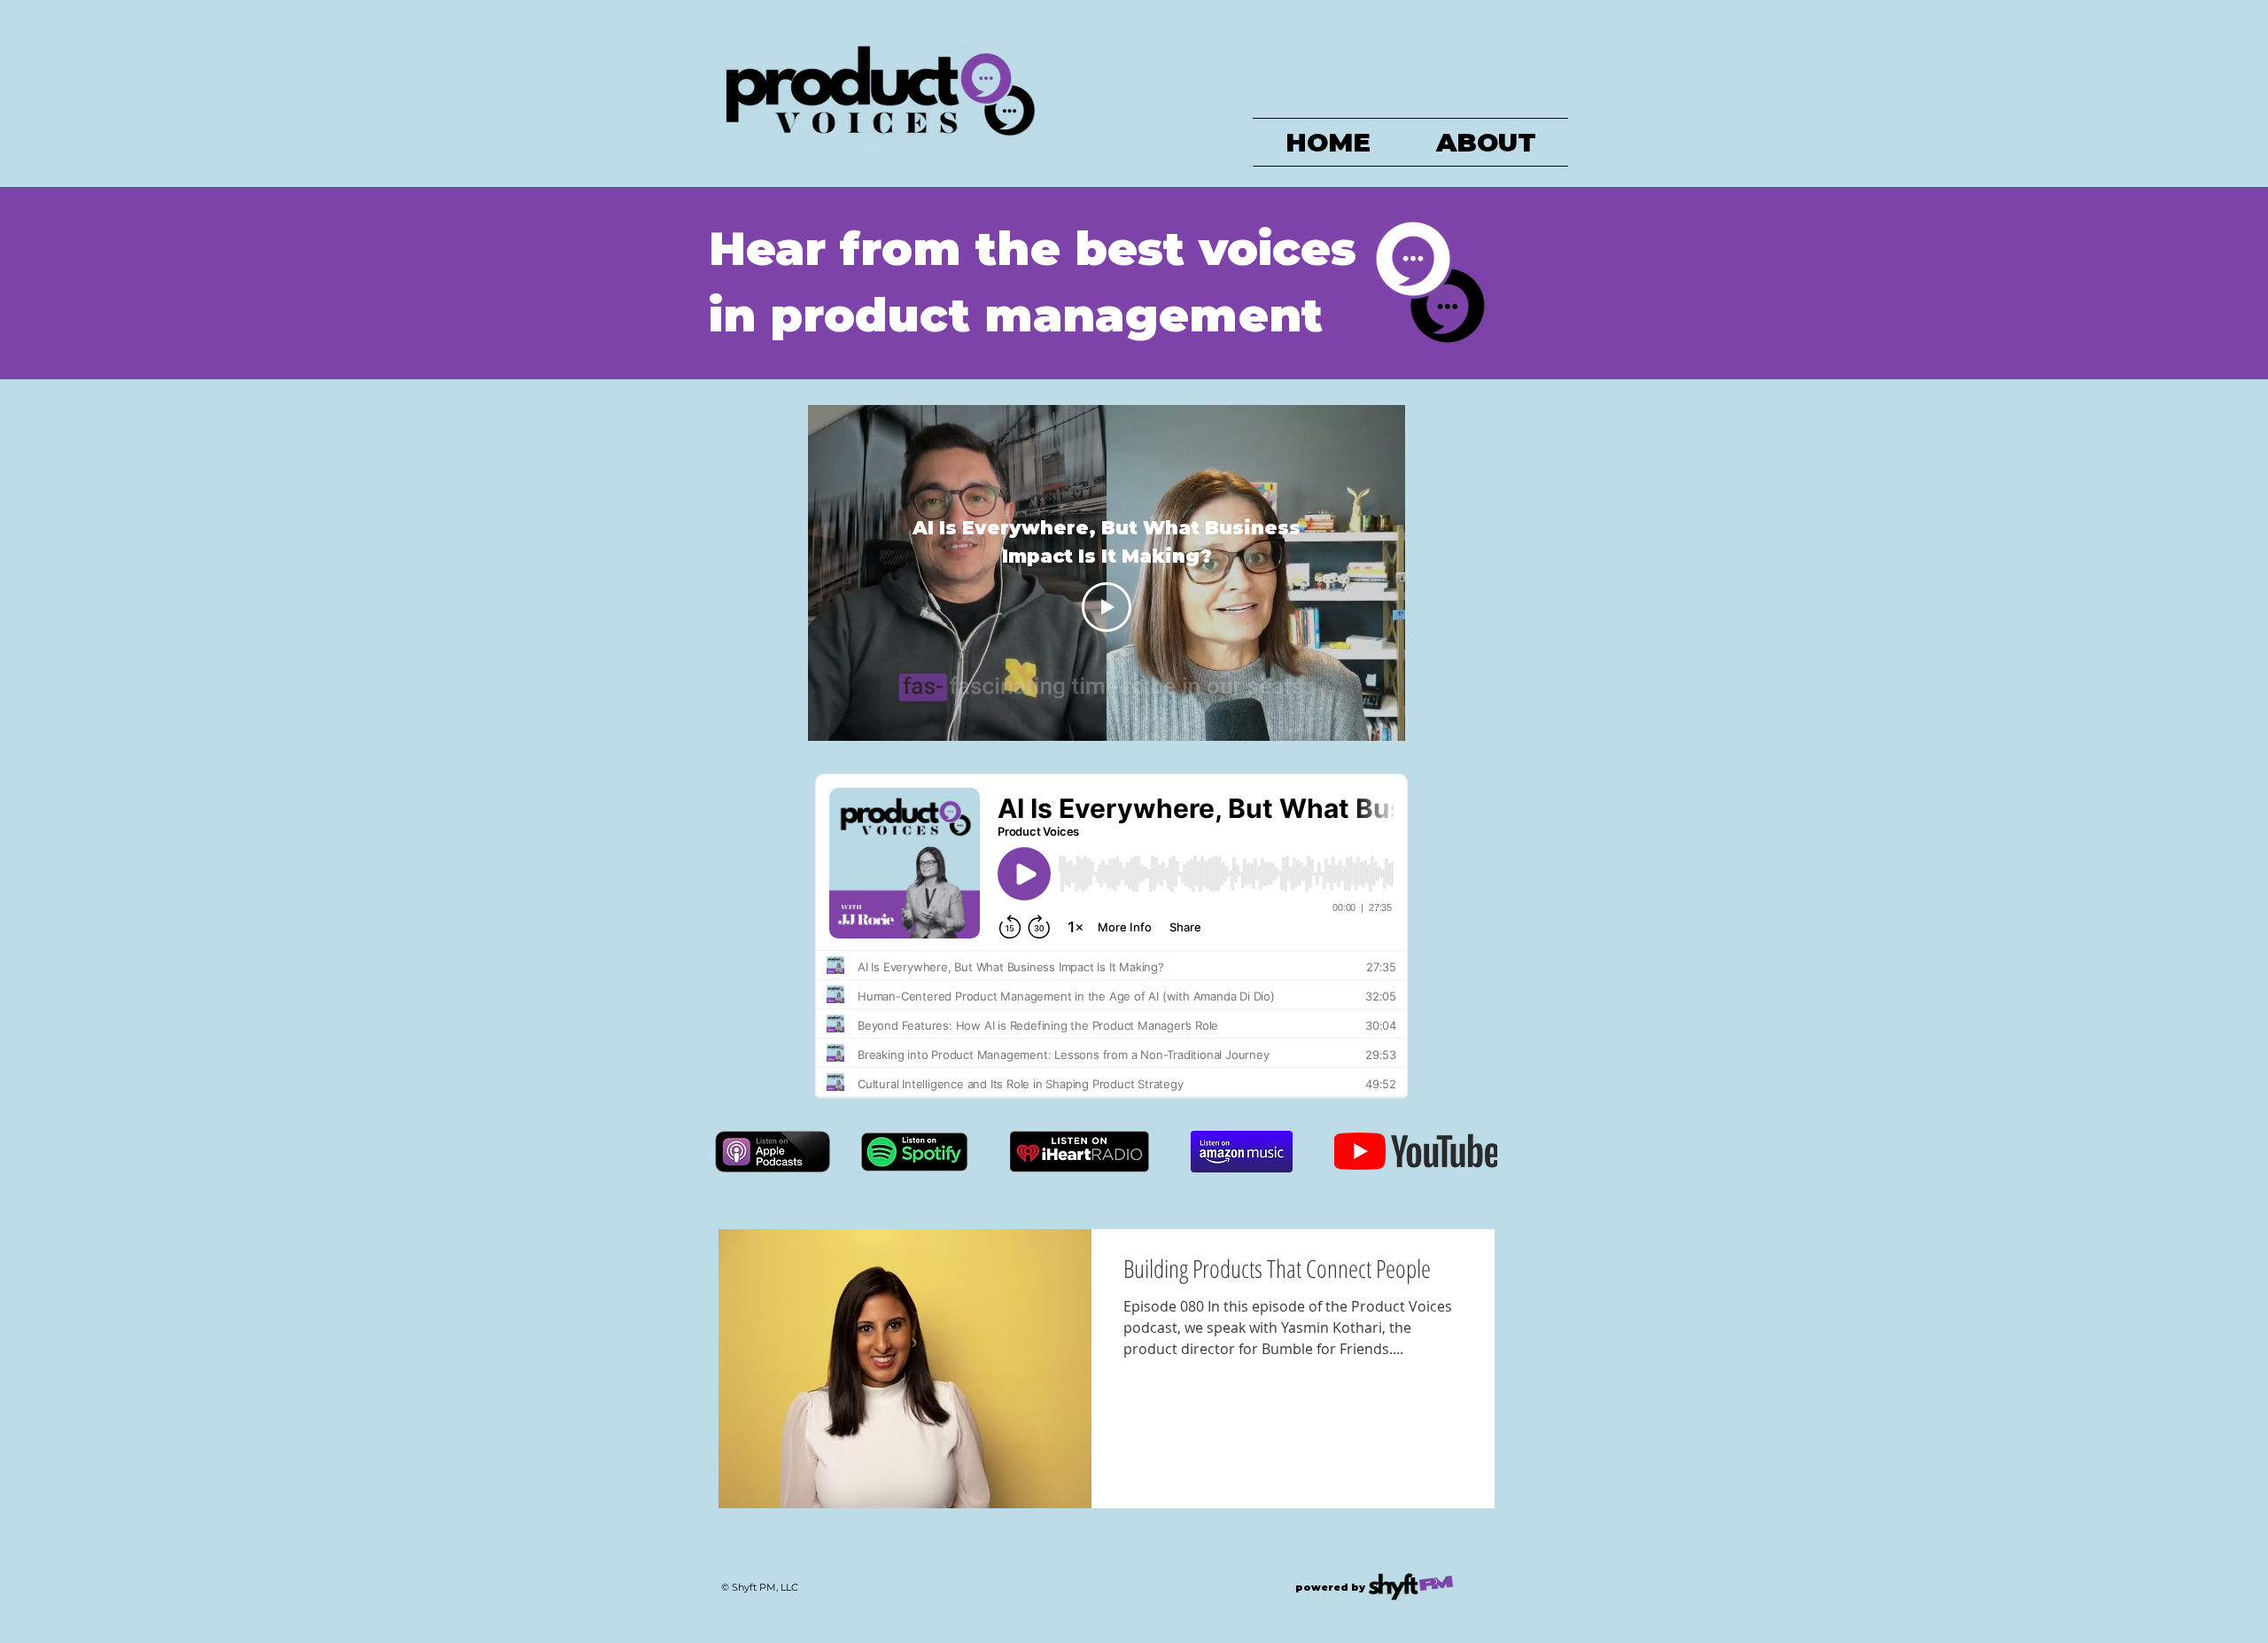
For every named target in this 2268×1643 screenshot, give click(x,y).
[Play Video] (1107, 607)
